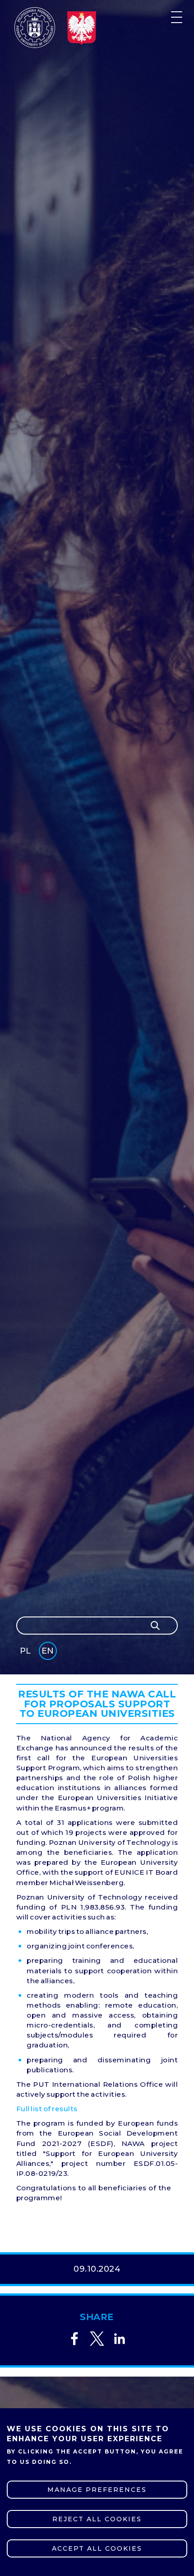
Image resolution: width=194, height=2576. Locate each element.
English (48, 1652)
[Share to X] (97, 2339)
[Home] (35, 28)
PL (25, 1651)
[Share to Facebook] (74, 2339)
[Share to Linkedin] (120, 2339)
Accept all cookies (97, 2548)
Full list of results (47, 2109)
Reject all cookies (97, 2519)
